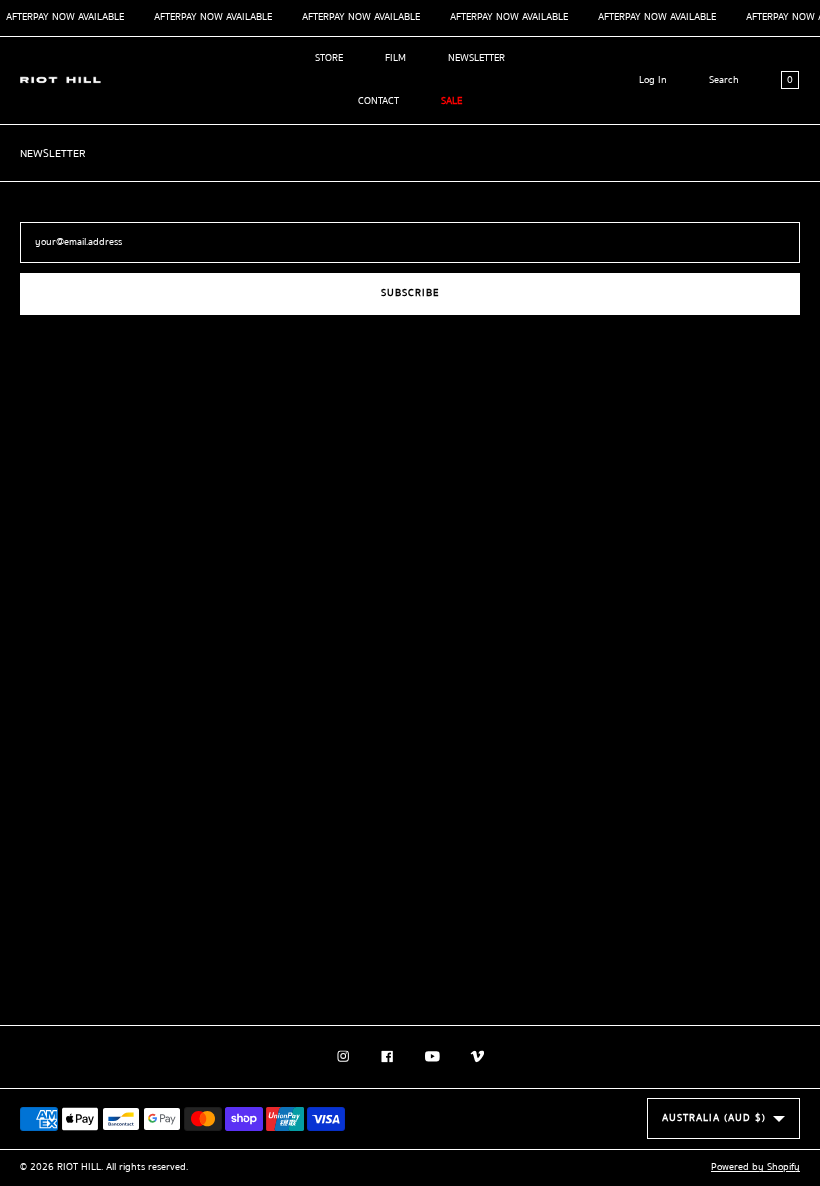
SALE (451, 101)
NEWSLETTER (476, 58)
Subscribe (410, 293)
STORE (329, 58)
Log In (653, 80)
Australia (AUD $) (714, 1118)
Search (724, 80)
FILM (395, 58)
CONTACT (378, 101)
